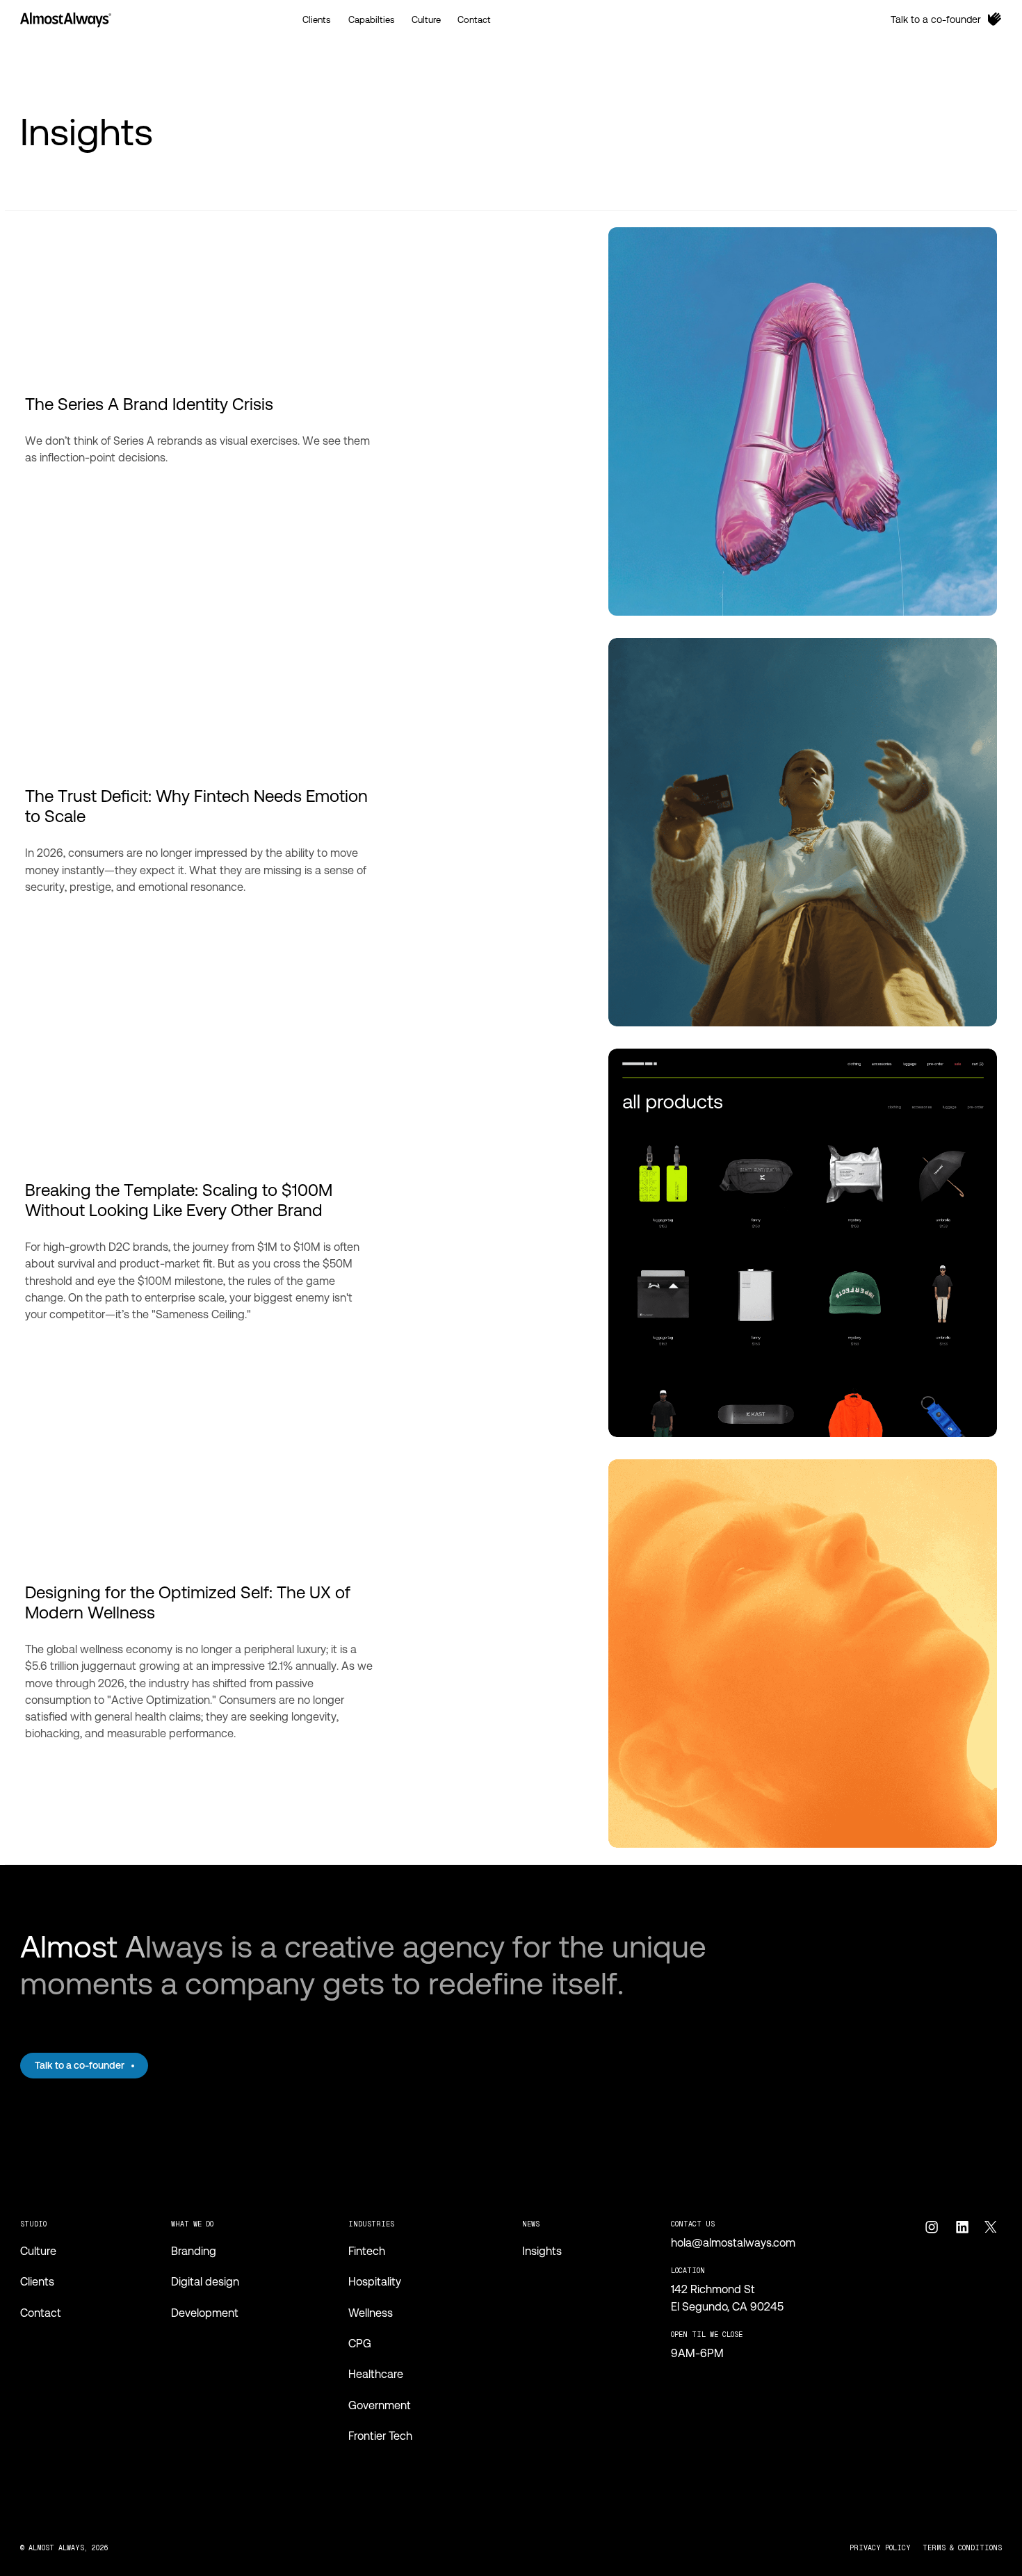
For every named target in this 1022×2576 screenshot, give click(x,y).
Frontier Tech (380, 2436)
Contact (41, 2313)
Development (205, 2313)
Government (380, 2405)
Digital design (205, 2282)
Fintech (367, 2251)
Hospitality (375, 2282)
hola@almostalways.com (733, 2243)
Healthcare (376, 2374)
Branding (194, 2251)
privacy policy (880, 2548)
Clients (37, 2282)
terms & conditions (962, 2548)
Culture (38, 2251)
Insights (542, 2251)
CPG (360, 2344)
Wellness (371, 2313)
